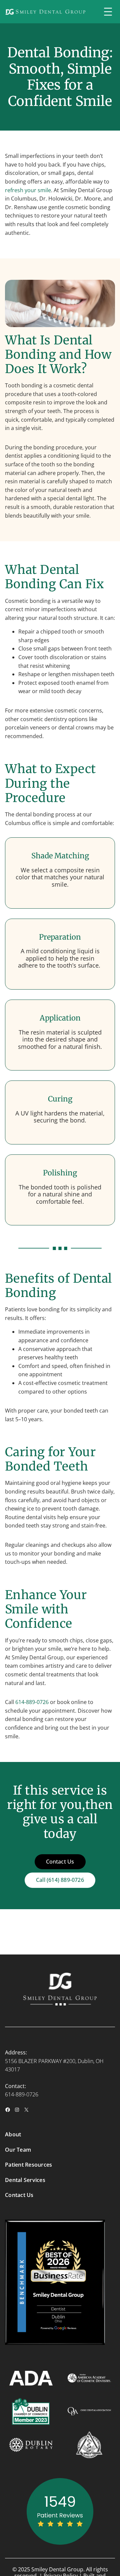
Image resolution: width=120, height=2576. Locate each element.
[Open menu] (108, 12)
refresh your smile (28, 190)
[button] (60, 1880)
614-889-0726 (32, 1702)
